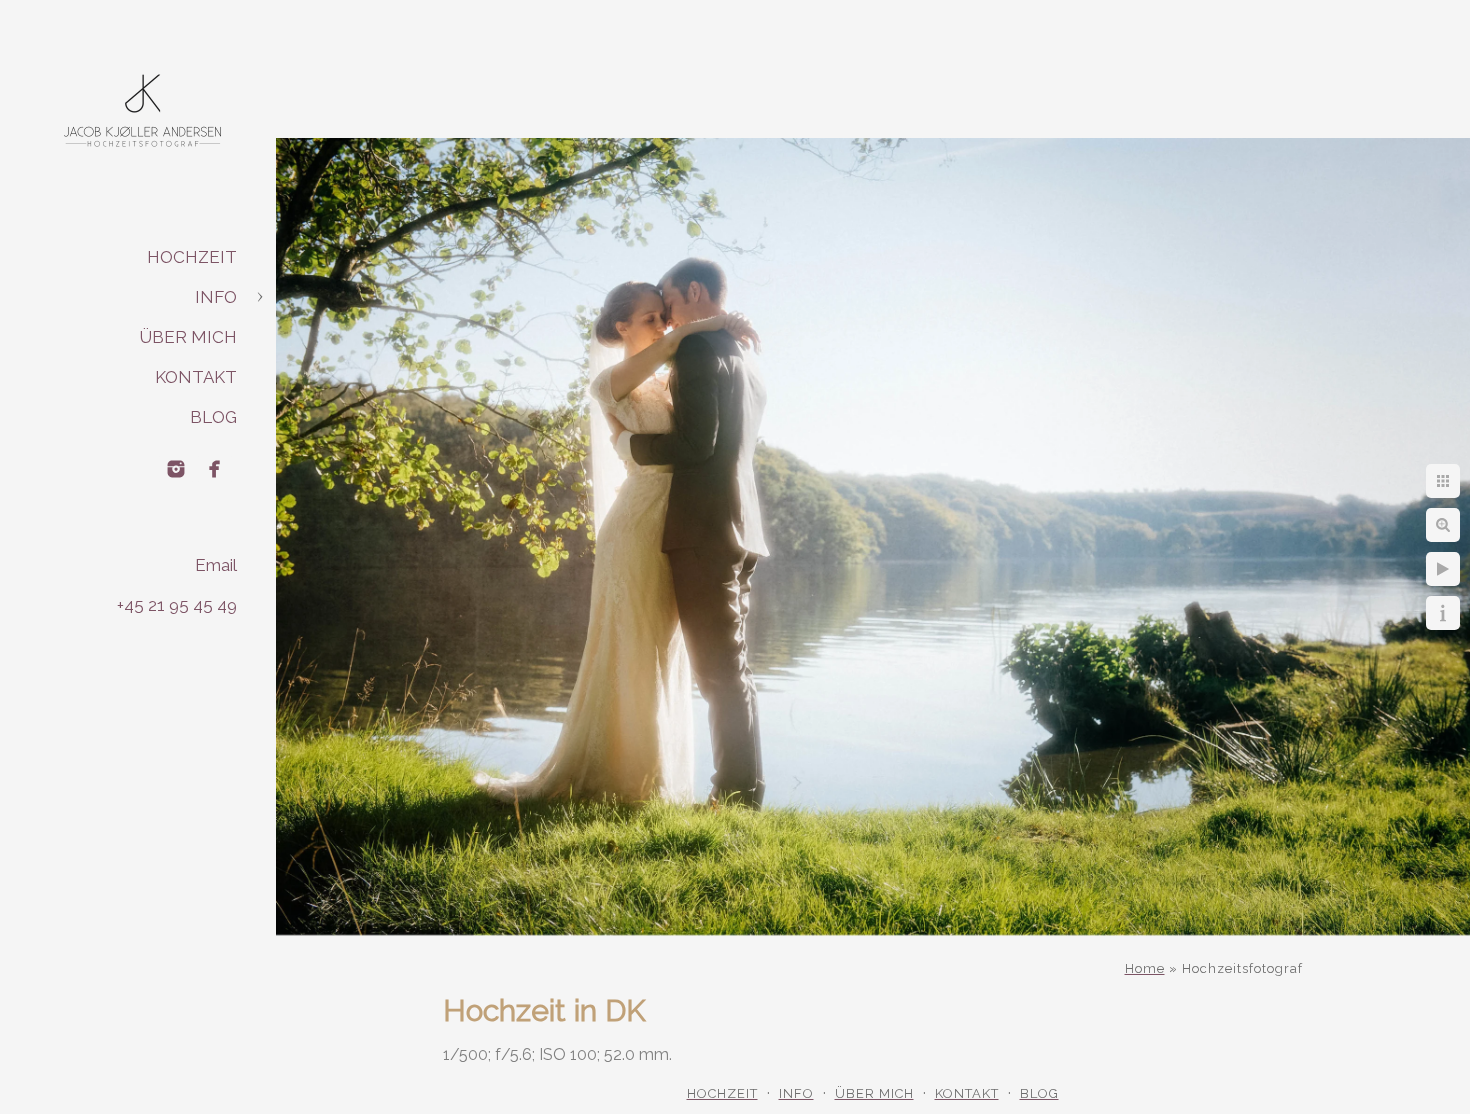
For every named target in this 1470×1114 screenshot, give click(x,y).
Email (216, 565)
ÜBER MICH (188, 337)
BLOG (213, 417)
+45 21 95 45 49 (177, 605)
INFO (216, 297)
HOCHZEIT (192, 257)
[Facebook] (215, 469)
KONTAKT (196, 377)
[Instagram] (176, 469)
